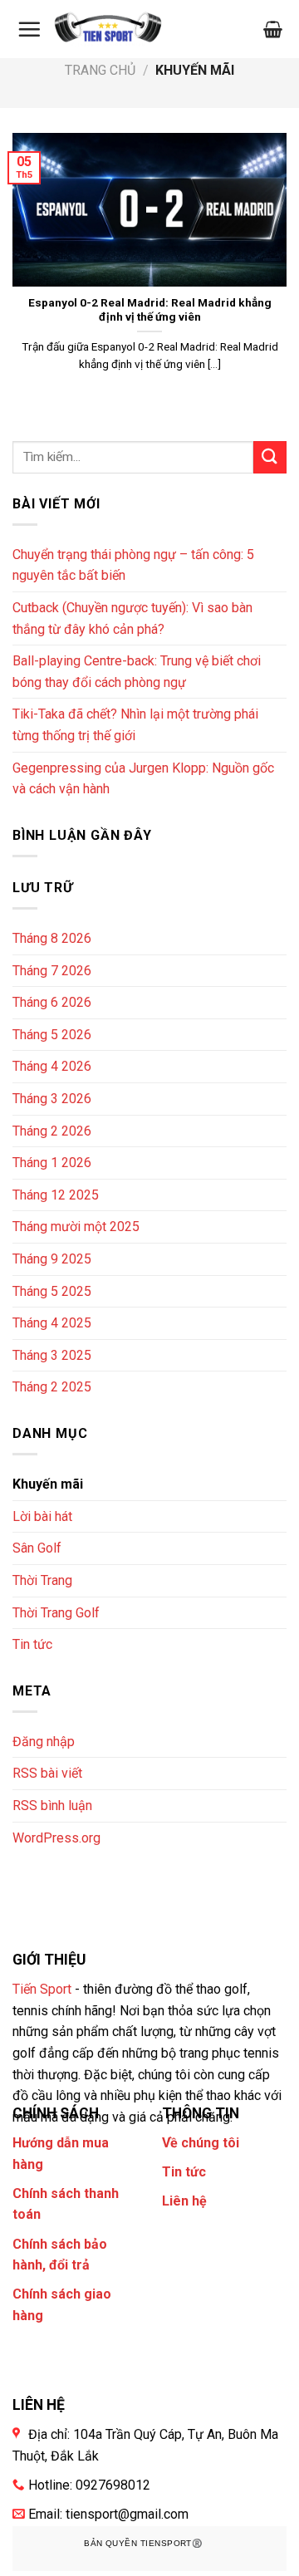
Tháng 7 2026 (52, 971)
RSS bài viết (47, 1773)
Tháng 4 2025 (52, 1323)
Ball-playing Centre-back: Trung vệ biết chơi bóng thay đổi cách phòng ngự (137, 672)
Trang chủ (100, 70)
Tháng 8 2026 (52, 938)
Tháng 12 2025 (56, 1195)
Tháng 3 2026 (52, 1099)
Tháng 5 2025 (52, 1291)
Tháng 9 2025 (52, 1259)
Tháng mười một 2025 (76, 1227)
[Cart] (273, 29)
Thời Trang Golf (56, 1613)
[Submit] (270, 457)
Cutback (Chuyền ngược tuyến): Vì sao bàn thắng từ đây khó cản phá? (132, 618)
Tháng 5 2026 (52, 1035)
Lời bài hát (42, 1516)
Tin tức (32, 1644)
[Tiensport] (108, 29)
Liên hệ (184, 2201)
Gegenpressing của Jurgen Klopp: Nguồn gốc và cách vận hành (143, 779)
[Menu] (29, 29)
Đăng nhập (44, 1742)
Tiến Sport (42, 1989)
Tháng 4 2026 (52, 1066)
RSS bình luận (52, 1806)
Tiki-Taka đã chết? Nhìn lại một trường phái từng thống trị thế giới (135, 725)
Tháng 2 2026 (52, 1131)
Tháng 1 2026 (52, 1163)
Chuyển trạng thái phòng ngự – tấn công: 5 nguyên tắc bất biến (133, 565)
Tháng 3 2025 (52, 1355)
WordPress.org (56, 1838)
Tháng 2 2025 (52, 1387)
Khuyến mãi (48, 1484)
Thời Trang (42, 1580)
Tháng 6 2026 (52, 1002)
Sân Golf (37, 1548)
